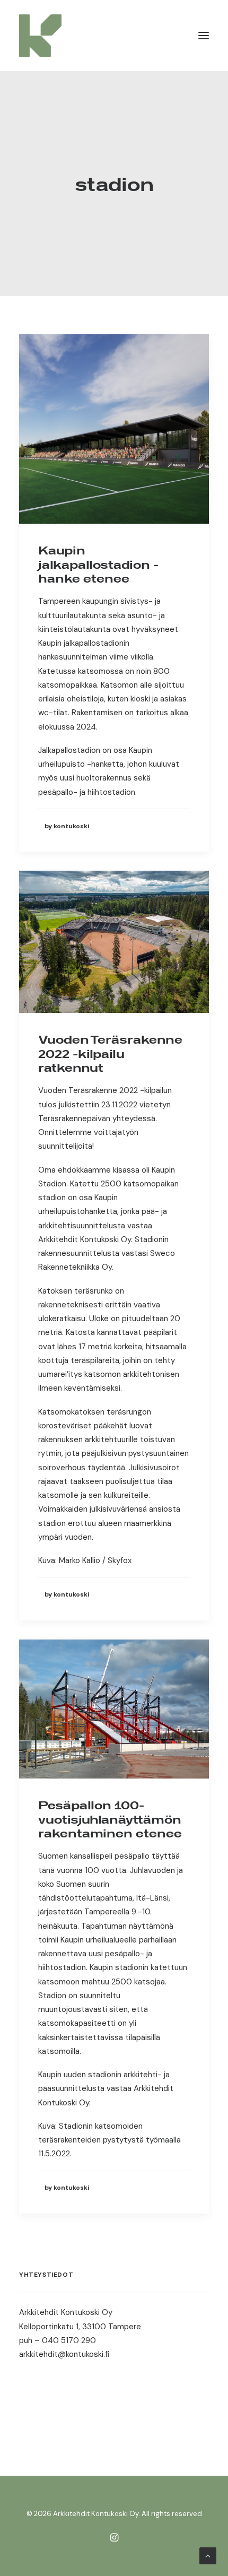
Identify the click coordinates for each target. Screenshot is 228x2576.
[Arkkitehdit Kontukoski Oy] (40, 36)
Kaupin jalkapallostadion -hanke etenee (98, 564)
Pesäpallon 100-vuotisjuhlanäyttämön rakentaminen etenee (110, 1819)
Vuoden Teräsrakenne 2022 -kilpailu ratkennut (110, 1053)
